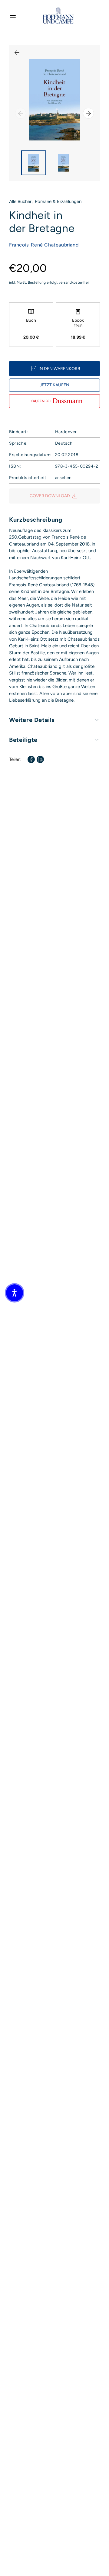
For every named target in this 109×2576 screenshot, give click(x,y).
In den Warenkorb (59, 369)
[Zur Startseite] (58, 15)
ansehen (63, 478)
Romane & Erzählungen (58, 201)
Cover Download (50, 496)
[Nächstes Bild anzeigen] (88, 113)
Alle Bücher (20, 201)
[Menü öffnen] (13, 15)
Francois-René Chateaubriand (44, 245)
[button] (15, 1293)
